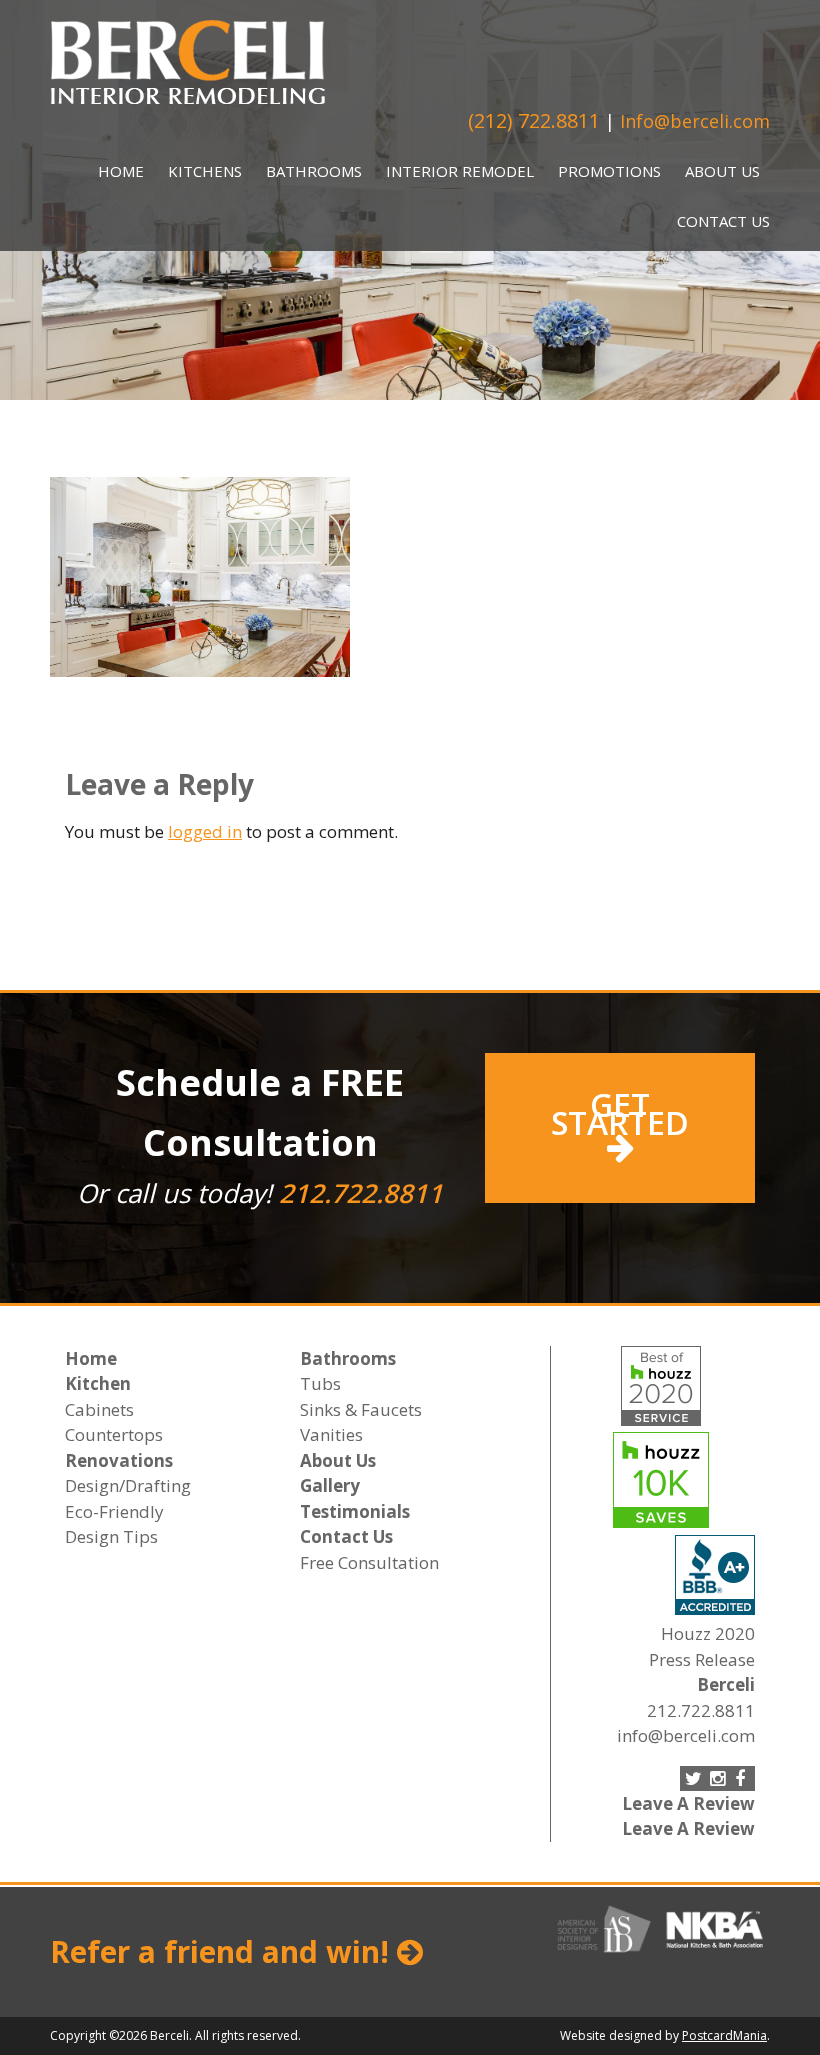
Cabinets (99, 1409)
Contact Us (723, 221)
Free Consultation (369, 1562)
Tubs (320, 1383)
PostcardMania (724, 2035)
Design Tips (111, 1536)
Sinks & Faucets (361, 1409)
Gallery (330, 1485)
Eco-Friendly (114, 1511)
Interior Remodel (460, 171)
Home (121, 171)
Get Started (620, 1113)
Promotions (609, 171)
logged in (205, 831)
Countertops (114, 1434)
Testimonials (355, 1511)
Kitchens (205, 171)
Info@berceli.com (695, 121)
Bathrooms (314, 171)
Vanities (331, 1434)
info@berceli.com (686, 1735)
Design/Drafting (128, 1485)
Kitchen (98, 1383)
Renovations (119, 1460)
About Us (722, 171)
